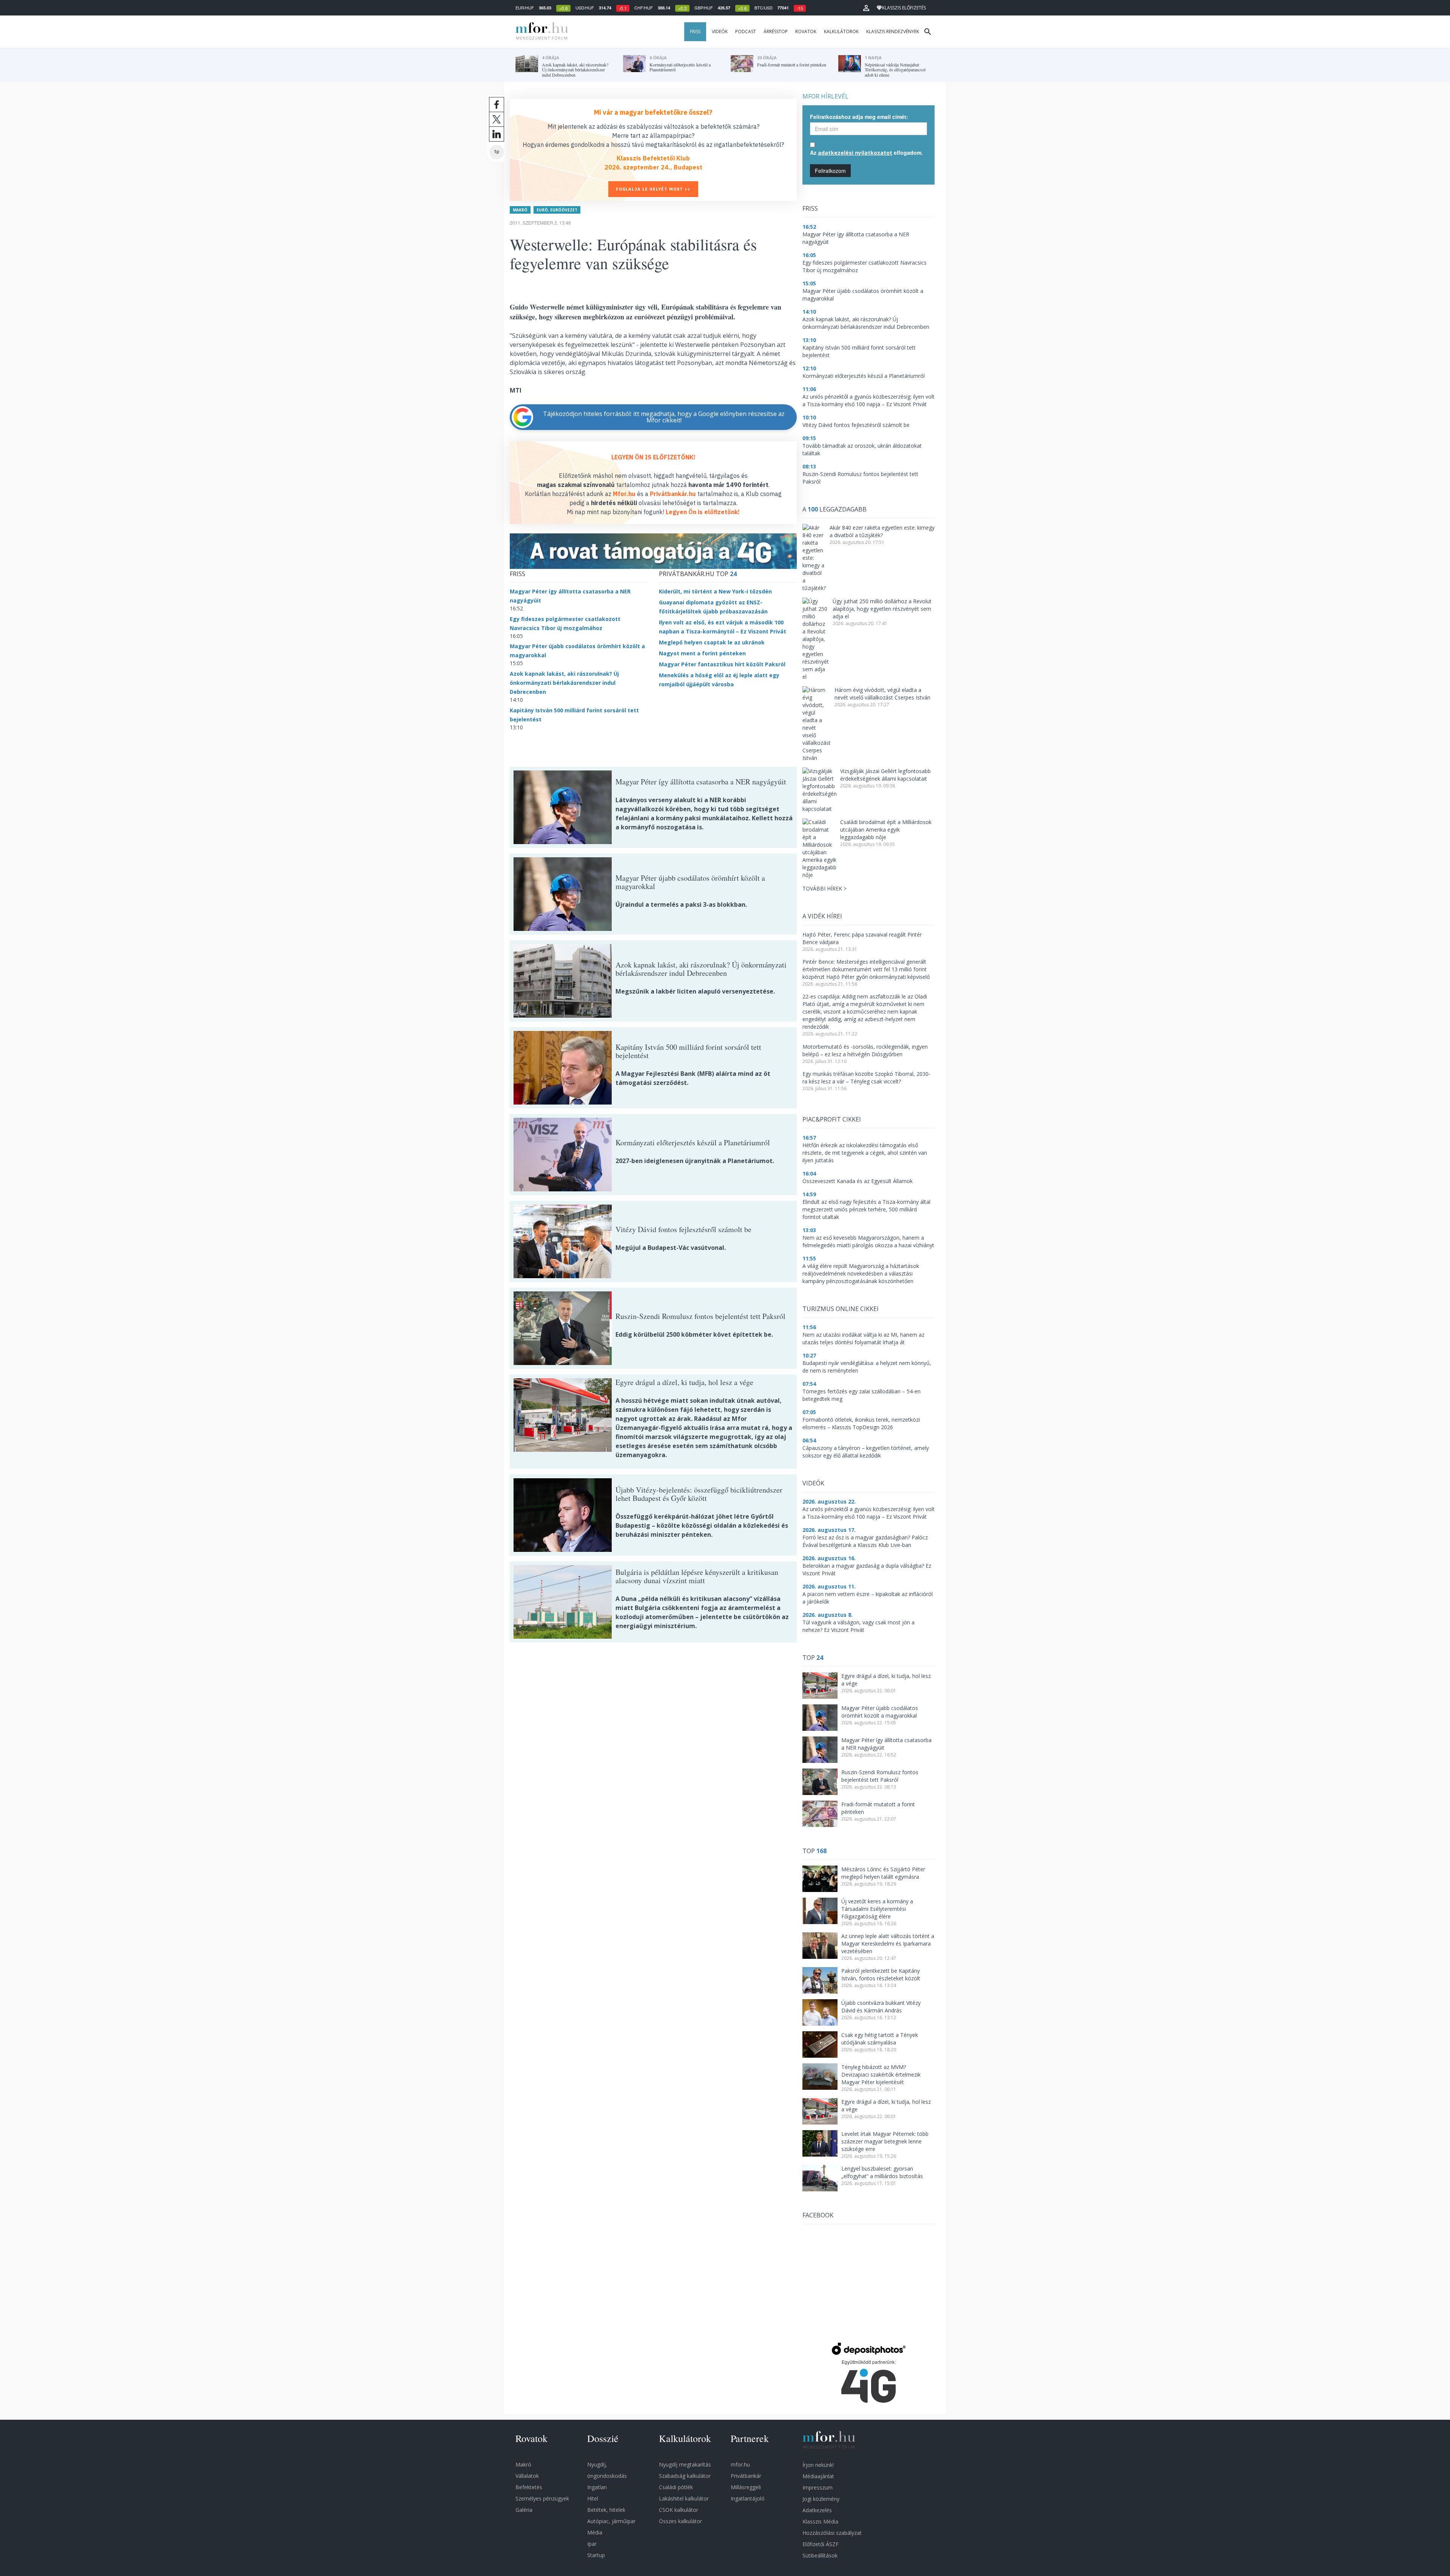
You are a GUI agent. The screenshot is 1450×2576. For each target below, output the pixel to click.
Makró (520, 210)
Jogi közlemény (821, 2499)
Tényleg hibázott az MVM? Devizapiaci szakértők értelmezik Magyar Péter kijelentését (881, 2075)
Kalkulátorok (841, 32)
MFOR (540, 32)
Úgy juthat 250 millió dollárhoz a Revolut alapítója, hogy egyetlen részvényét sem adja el (882, 609)
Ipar (592, 2544)
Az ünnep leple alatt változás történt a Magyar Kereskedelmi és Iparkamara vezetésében (888, 1944)
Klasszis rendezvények (893, 32)
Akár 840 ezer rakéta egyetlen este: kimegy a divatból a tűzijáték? (882, 531)
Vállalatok (527, 2476)
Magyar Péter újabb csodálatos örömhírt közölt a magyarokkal (880, 1712)
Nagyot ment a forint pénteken (702, 653)
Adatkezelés (817, 2510)
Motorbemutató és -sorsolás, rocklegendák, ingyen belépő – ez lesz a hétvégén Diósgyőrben (865, 1050)
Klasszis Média (820, 2521)
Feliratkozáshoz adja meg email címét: (859, 117)
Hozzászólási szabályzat (832, 2533)
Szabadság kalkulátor (685, 2476)
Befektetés (529, 2487)
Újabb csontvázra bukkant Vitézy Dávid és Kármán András (881, 2007)
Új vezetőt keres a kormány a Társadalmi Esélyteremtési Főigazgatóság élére (877, 1909)
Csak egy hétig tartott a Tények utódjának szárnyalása (880, 2039)
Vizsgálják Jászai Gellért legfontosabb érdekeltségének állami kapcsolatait (885, 775)
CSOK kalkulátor (679, 2510)
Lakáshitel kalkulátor (684, 2498)
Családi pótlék (676, 2487)
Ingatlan (597, 2487)
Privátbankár (746, 2476)
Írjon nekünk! (818, 2465)
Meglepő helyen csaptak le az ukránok (712, 642)
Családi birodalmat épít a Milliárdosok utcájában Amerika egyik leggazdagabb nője (886, 830)
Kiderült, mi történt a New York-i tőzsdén (715, 591)
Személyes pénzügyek (542, 2498)
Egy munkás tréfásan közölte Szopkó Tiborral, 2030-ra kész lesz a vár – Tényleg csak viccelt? (866, 1078)
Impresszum (818, 2487)
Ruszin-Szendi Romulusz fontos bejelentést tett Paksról (880, 1776)
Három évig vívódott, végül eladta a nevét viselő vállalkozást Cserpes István (882, 694)
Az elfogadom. (866, 153)
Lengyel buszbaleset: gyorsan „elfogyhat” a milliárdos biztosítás (882, 2172)
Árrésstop (776, 32)
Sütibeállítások (820, 2555)
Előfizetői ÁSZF (821, 2544)
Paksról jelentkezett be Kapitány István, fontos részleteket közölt (881, 1974)
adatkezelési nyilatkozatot (855, 153)
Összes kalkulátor (680, 2521)
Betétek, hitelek (606, 2510)
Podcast (746, 32)
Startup (596, 2555)
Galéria (524, 2510)
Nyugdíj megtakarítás (685, 2464)
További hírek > (824, 888)
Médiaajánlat (818, 2476)
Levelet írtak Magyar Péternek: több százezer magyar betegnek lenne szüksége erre (885, 2141)
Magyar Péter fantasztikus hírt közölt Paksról (722, 664)
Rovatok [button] (806, 32)
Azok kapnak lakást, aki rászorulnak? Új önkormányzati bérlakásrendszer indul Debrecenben (564, 683)
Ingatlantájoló (748, 2498)
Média (595, 2532)
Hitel (593, 2498)
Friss (695, 32)
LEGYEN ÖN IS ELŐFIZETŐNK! (653, 457)
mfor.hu (740, 2464)
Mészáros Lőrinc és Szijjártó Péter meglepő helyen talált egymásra (883, 1873)
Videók (720, 32)
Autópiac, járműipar (611, 2521)
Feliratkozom (830, 171)
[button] (866, 8)
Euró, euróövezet (557, 210)
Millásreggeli (746, 2487)
